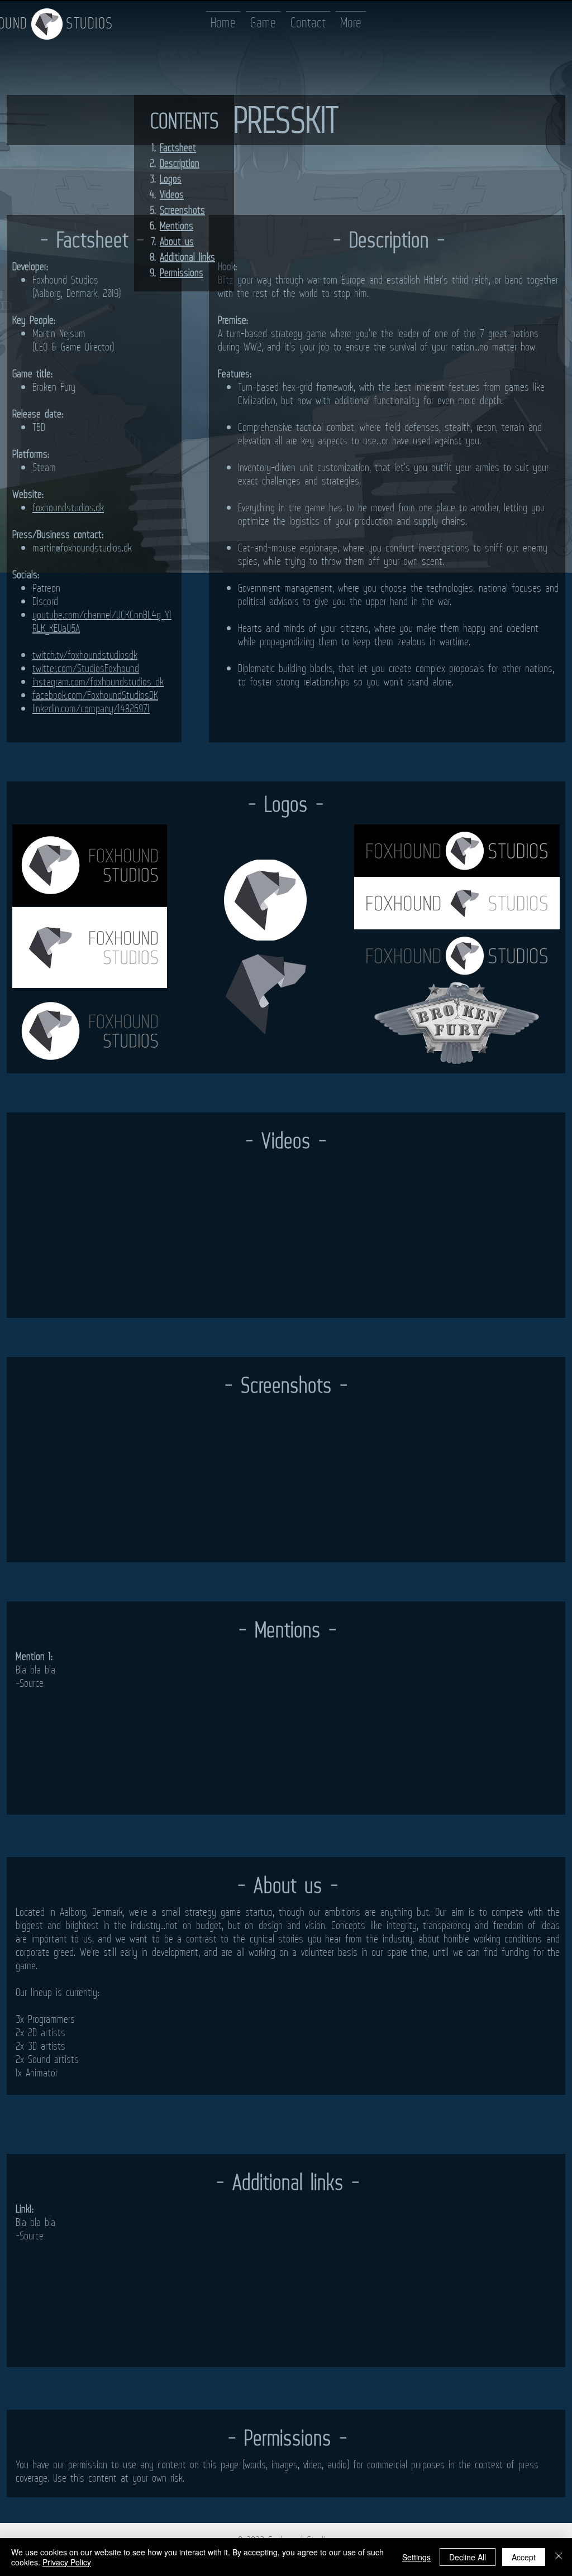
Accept (524, 2557)
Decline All (468, 2557)
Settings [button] (416, 2557)
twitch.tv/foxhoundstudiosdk (85, 655)
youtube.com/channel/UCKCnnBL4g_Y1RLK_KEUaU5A (102, 621)
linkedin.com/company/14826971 (91, 708)
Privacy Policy (67, 2562)
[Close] (559, 2557)
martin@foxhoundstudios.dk (82, 548)
